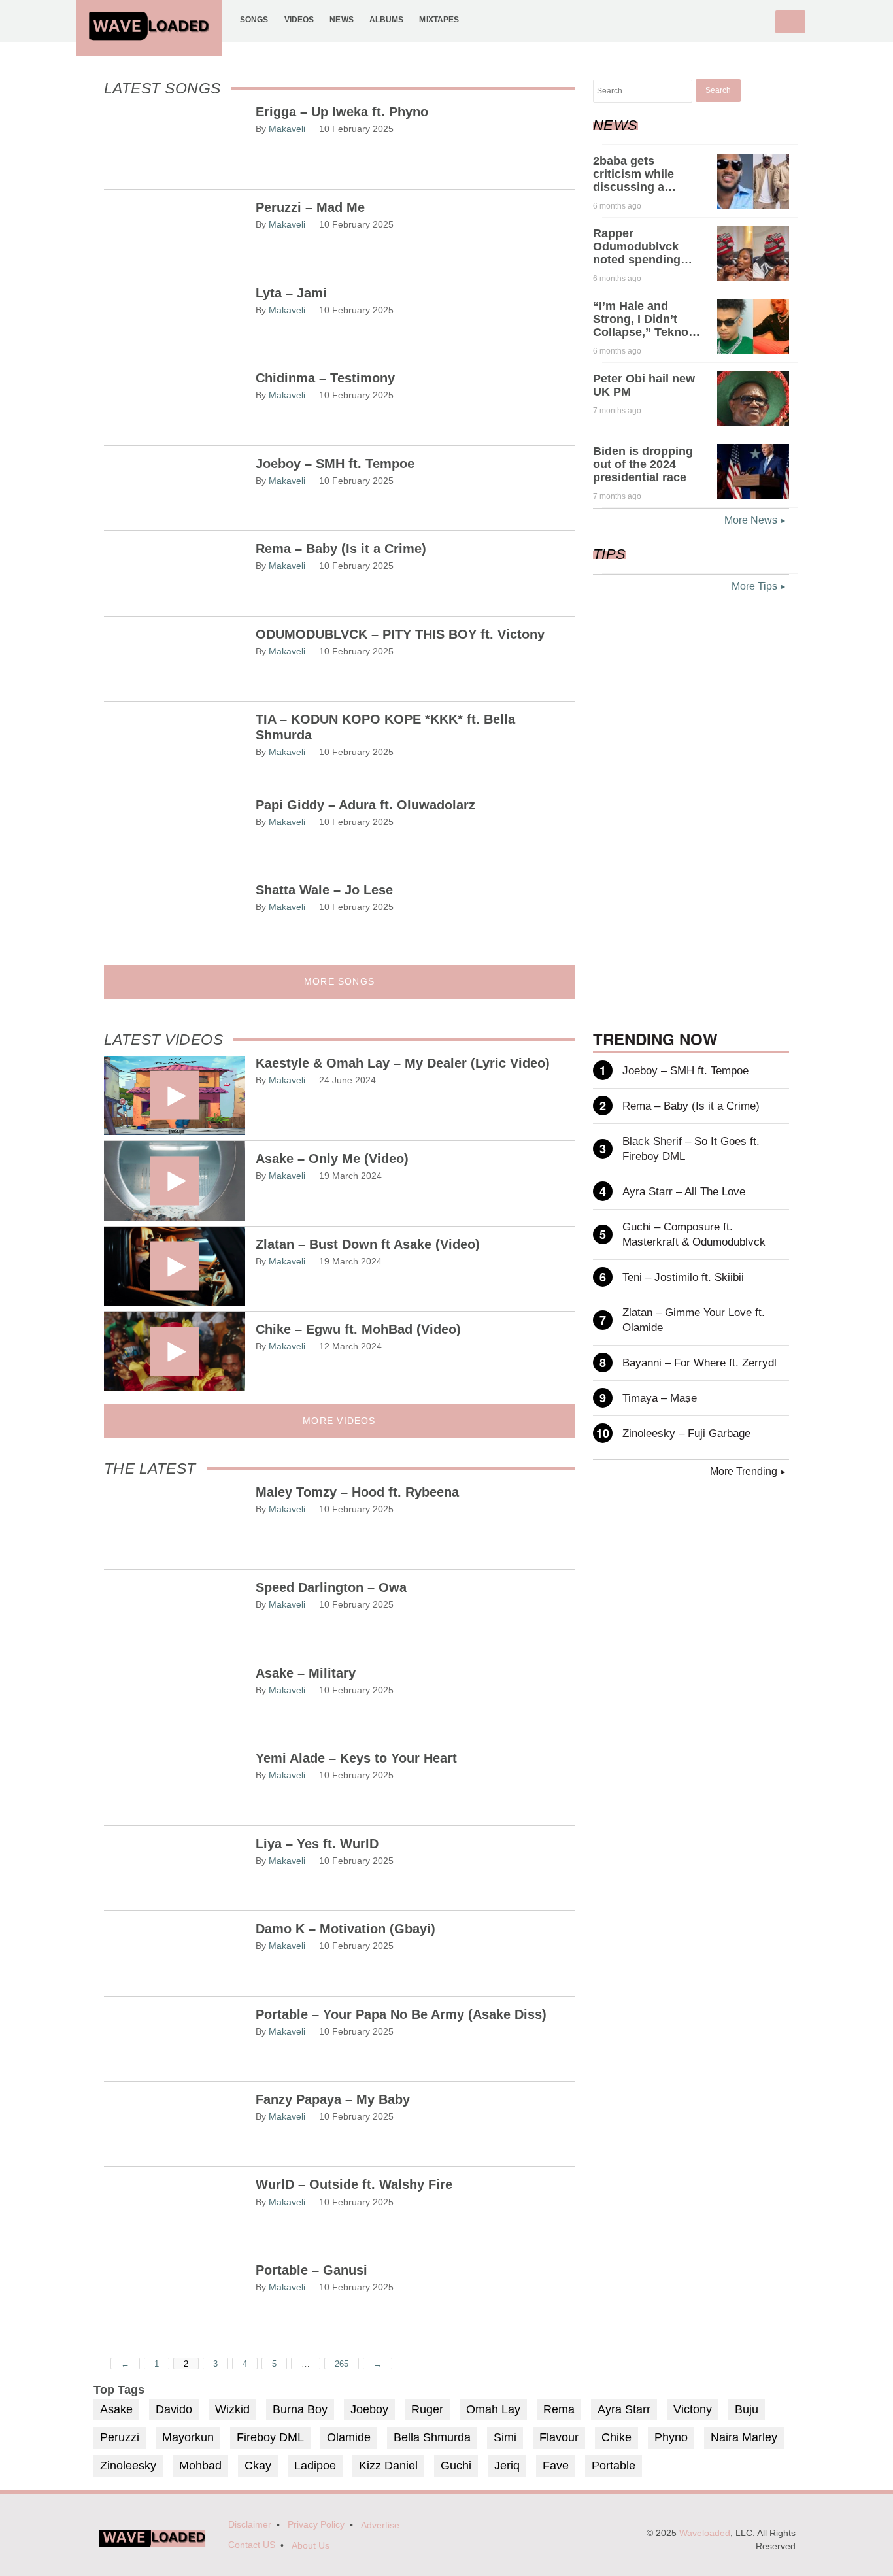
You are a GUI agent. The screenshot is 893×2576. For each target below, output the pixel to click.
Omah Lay (493, 2409)
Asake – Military (306, 1673)
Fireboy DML (270, 2437)
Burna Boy (300, 2409)
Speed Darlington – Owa (331, 1587)
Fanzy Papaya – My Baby (333, 2099)
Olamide (349, 2437)
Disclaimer (250, 2525)
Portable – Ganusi (312, 2270)
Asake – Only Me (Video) (332, 1159)
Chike (616, 2437)
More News (751, 520)
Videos (299, 19)
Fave (556, 2466)
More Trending (744, 1471)
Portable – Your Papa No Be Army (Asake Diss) (401, 2014)
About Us (311, 2546)
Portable (614, 2466)
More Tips (754, 586)
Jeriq (507, 2466)
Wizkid (232, 2409)
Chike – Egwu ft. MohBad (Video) (358, 1329)
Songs (254, 19)
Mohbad (200, 2466)
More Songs (339, 982)
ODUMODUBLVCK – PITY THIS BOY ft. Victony (400, 634)
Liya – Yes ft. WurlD (317, 1844)
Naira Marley (744, 2437)
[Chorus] (152, 2544)
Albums (387, 19)
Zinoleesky (128, 2466)
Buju (747, 2409)
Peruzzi (120, 2437)
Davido (174, 2409)
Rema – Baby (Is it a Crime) (341, 549)
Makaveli (287, 129)
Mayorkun (188, 2437)
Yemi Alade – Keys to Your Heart (356, 1758)
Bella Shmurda (432, 2437)
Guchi (456, 2466)
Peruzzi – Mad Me (310, 207)
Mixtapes (439, 19)
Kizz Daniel (388, 2466)
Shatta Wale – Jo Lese (324, 890)
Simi (505, 2437)
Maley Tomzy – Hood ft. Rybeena (357, 1492)
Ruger (427, 2409)
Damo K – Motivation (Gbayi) (345, 1929)
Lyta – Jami (291, 293)
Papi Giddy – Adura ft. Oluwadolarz (365, 805)
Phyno (671, 2437)
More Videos (339, 1421)
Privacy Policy (316, 2525)
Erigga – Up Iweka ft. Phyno (342, 112)
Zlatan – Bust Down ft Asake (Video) (368, 1244)
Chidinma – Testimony (325, 378)
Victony (693, 2409)
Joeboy (369, 2409)
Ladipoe (315, 2466)
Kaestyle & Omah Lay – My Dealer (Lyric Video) (403, 1063)
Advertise (380, 2525)
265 (342, 2364)
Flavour (559, 2437)
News (341, 19)
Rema (559, 2409)
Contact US (252, 2545)
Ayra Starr (624, 2409)
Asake (116, 2409)
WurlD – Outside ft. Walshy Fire (354, 2184)
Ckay (258, 2466)
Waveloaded (705, 2533)
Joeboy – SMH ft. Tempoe (335, 464)
